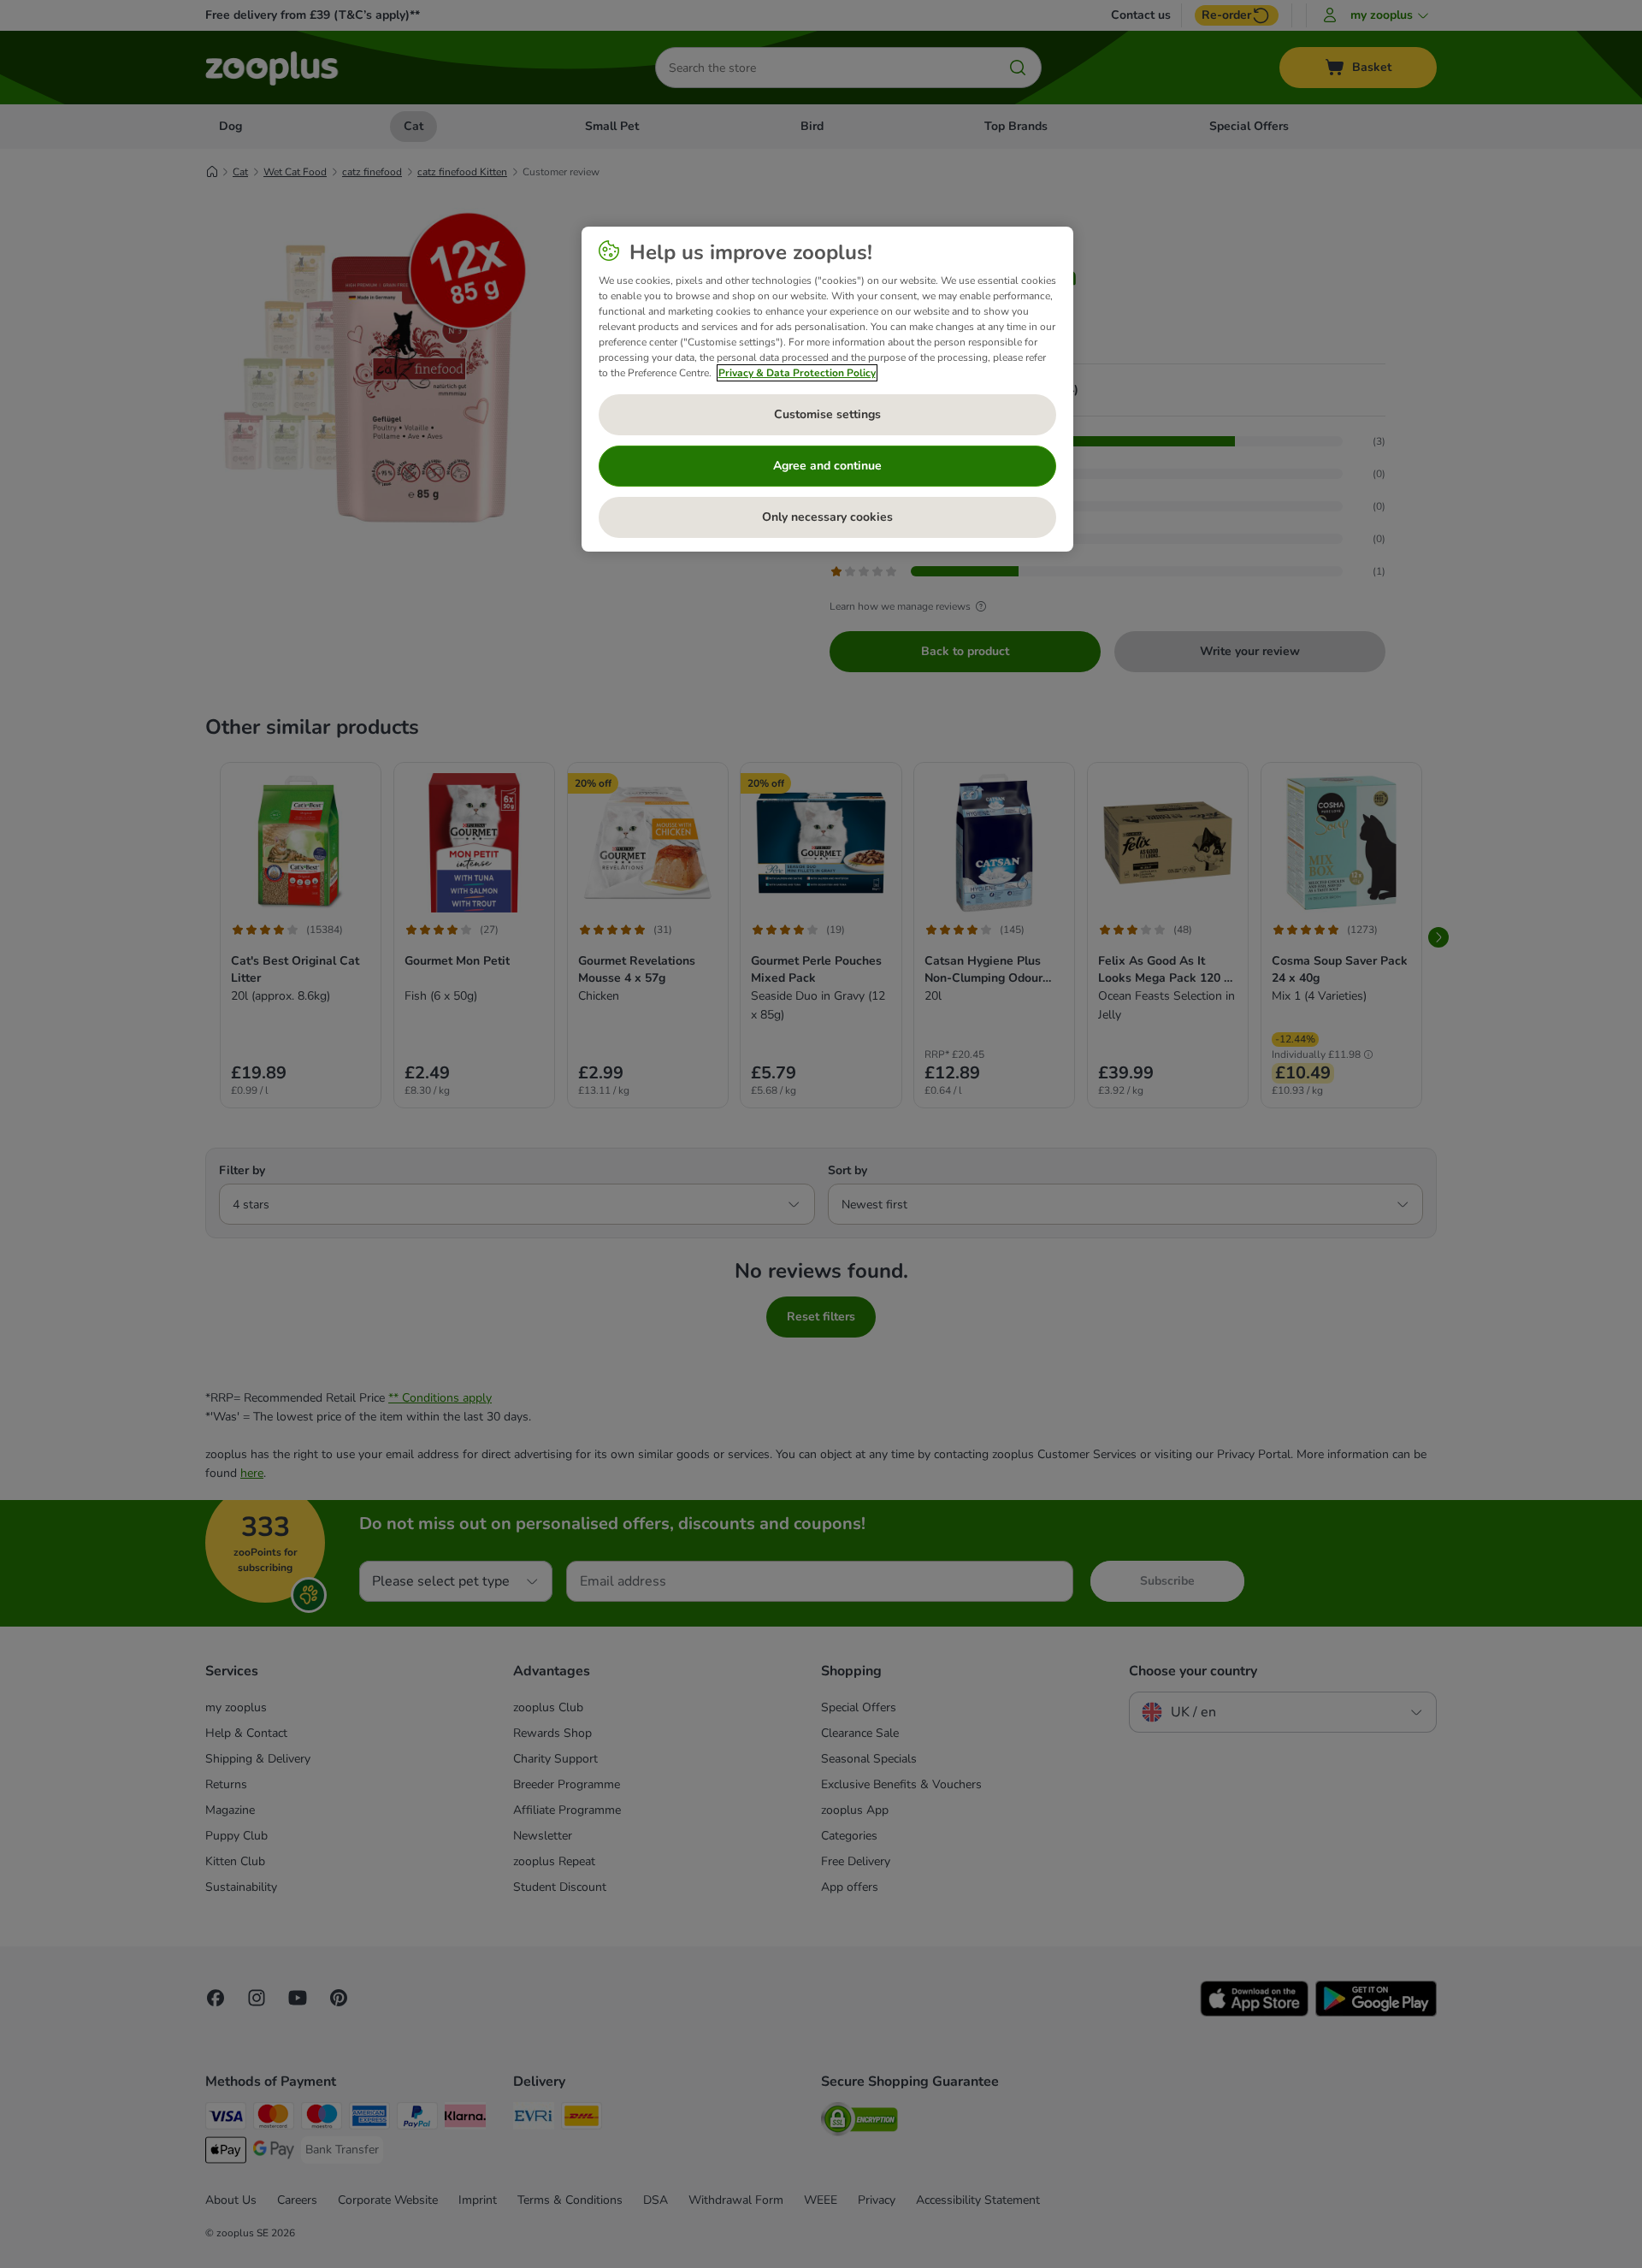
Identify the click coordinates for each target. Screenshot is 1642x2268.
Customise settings (827, 414)
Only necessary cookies (827, 517)
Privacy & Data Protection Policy (797, 373)
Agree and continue (827, 466)
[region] (827, 389)
